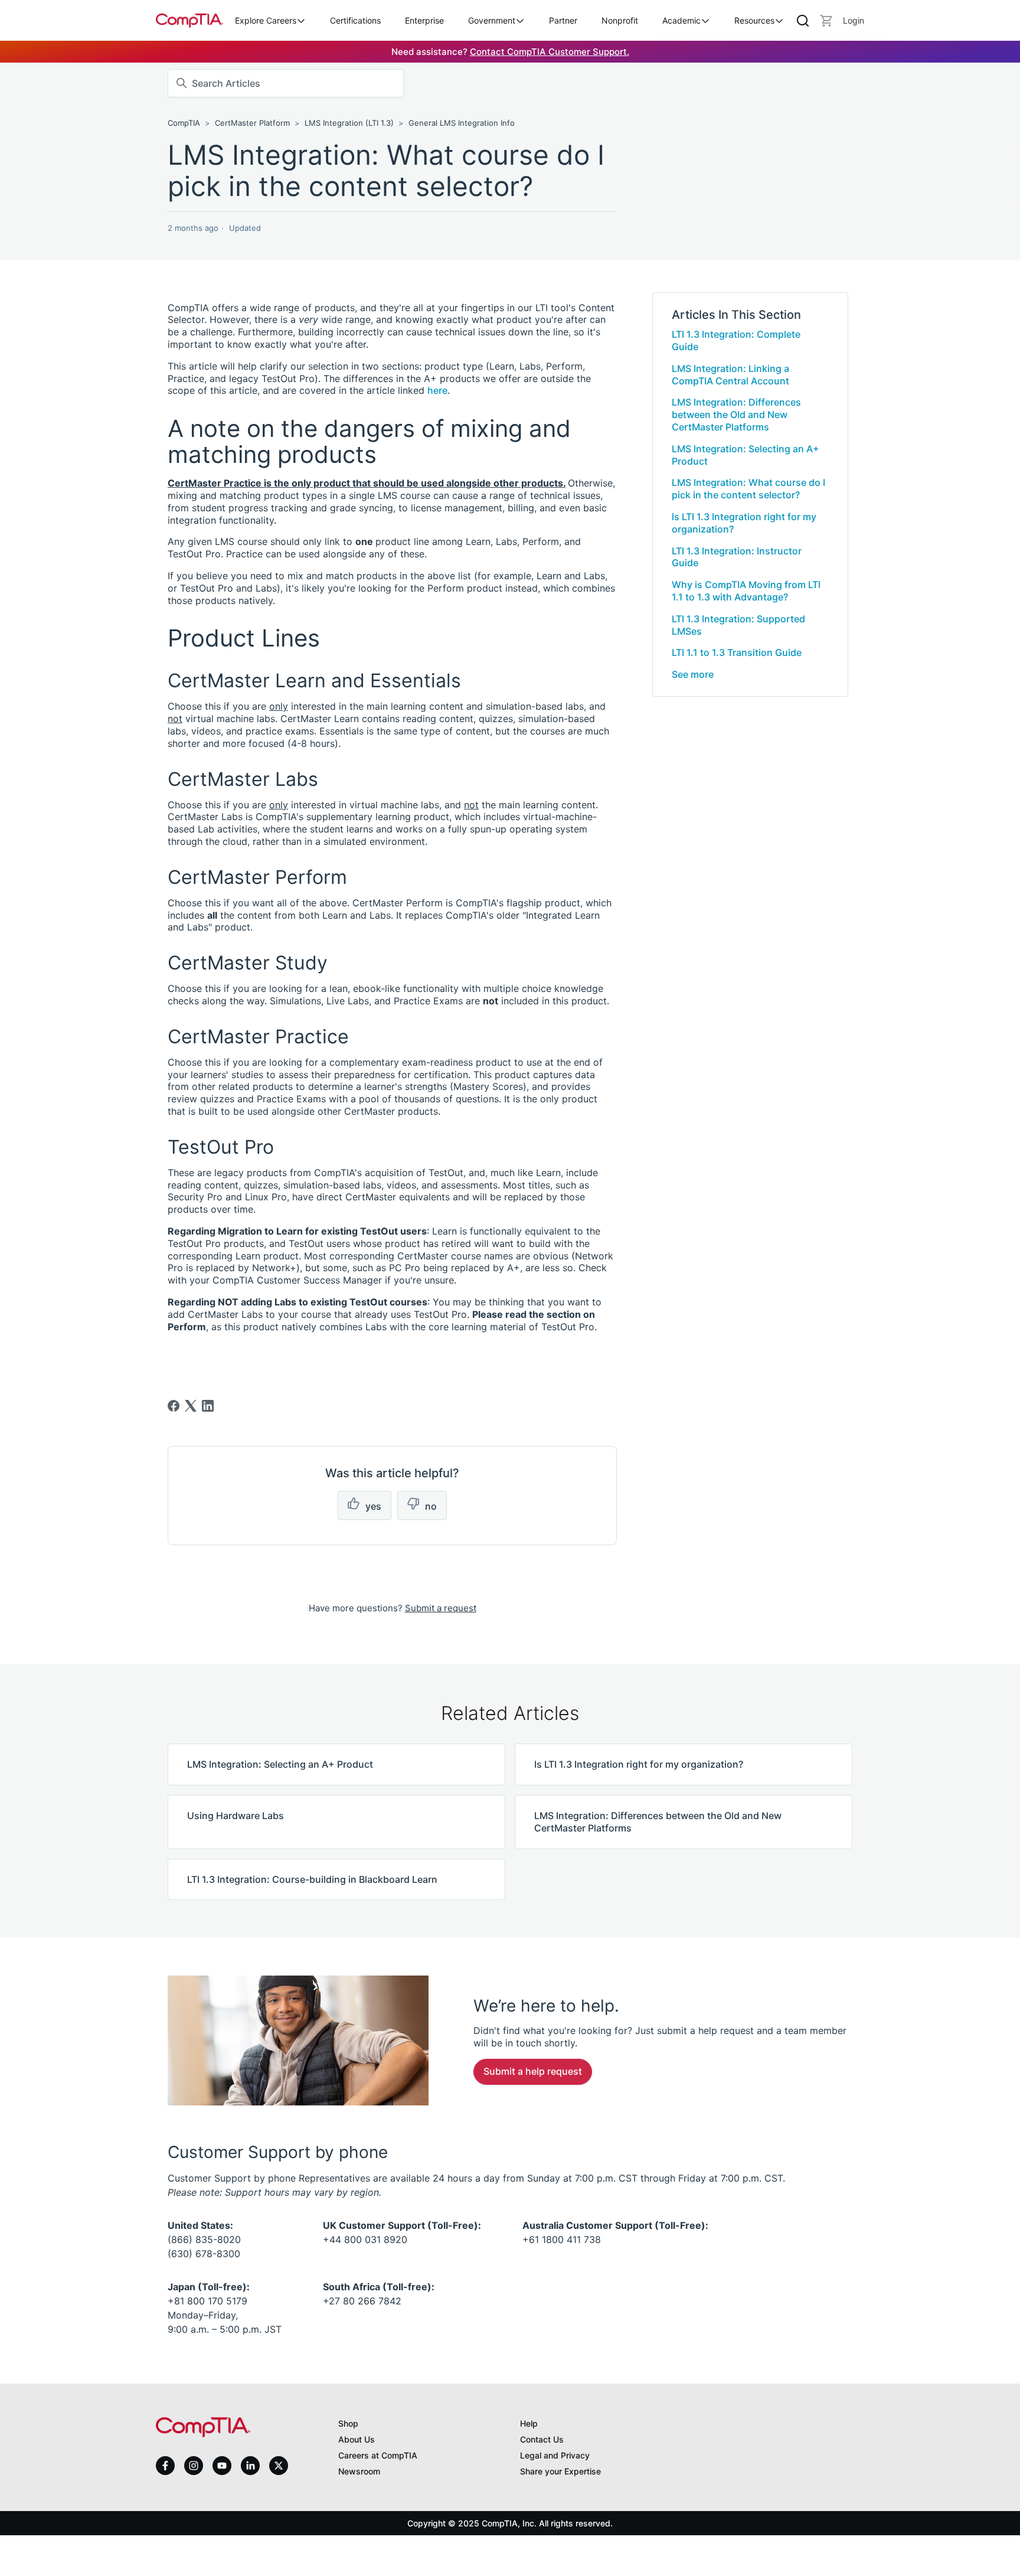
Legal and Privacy (555, 2455)
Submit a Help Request (533, 2071)
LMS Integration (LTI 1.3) (349, 123)
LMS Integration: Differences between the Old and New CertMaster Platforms (736, 414)
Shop (348, 2423)
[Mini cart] (826, 21)
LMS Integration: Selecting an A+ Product (746, 455)
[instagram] (194, 2466)
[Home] (189, 20)
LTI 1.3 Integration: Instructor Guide (737, 557)
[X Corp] (191, 1406)
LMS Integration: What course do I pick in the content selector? (748, 489)
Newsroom (359, 2471)
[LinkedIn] (208, 1406)
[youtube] (222, 2466)
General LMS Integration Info (462, 123)
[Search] (803, 21)
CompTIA (184, 123)
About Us (357, 2439)
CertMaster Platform (254, 123)
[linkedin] (250, 2465)
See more (693, 674)
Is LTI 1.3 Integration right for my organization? (744, 523)
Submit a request (441, 1608)
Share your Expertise (560, 2471)
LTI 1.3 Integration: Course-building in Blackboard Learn (312, 1879)
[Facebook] (174, 1406)
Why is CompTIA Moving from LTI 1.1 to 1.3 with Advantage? (746, 591)
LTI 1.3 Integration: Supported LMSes (738, 625)
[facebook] (165, 2466)
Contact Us (542, 2439)
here (437, 390)
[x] (279, 2466)
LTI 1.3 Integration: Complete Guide (736, 340)
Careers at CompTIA (378, 2455)
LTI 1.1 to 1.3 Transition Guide (737, 652)
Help (529, 2423)
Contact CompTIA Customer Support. (550, 52)
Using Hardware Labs (236, 1816)
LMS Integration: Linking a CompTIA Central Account (730, 375)
